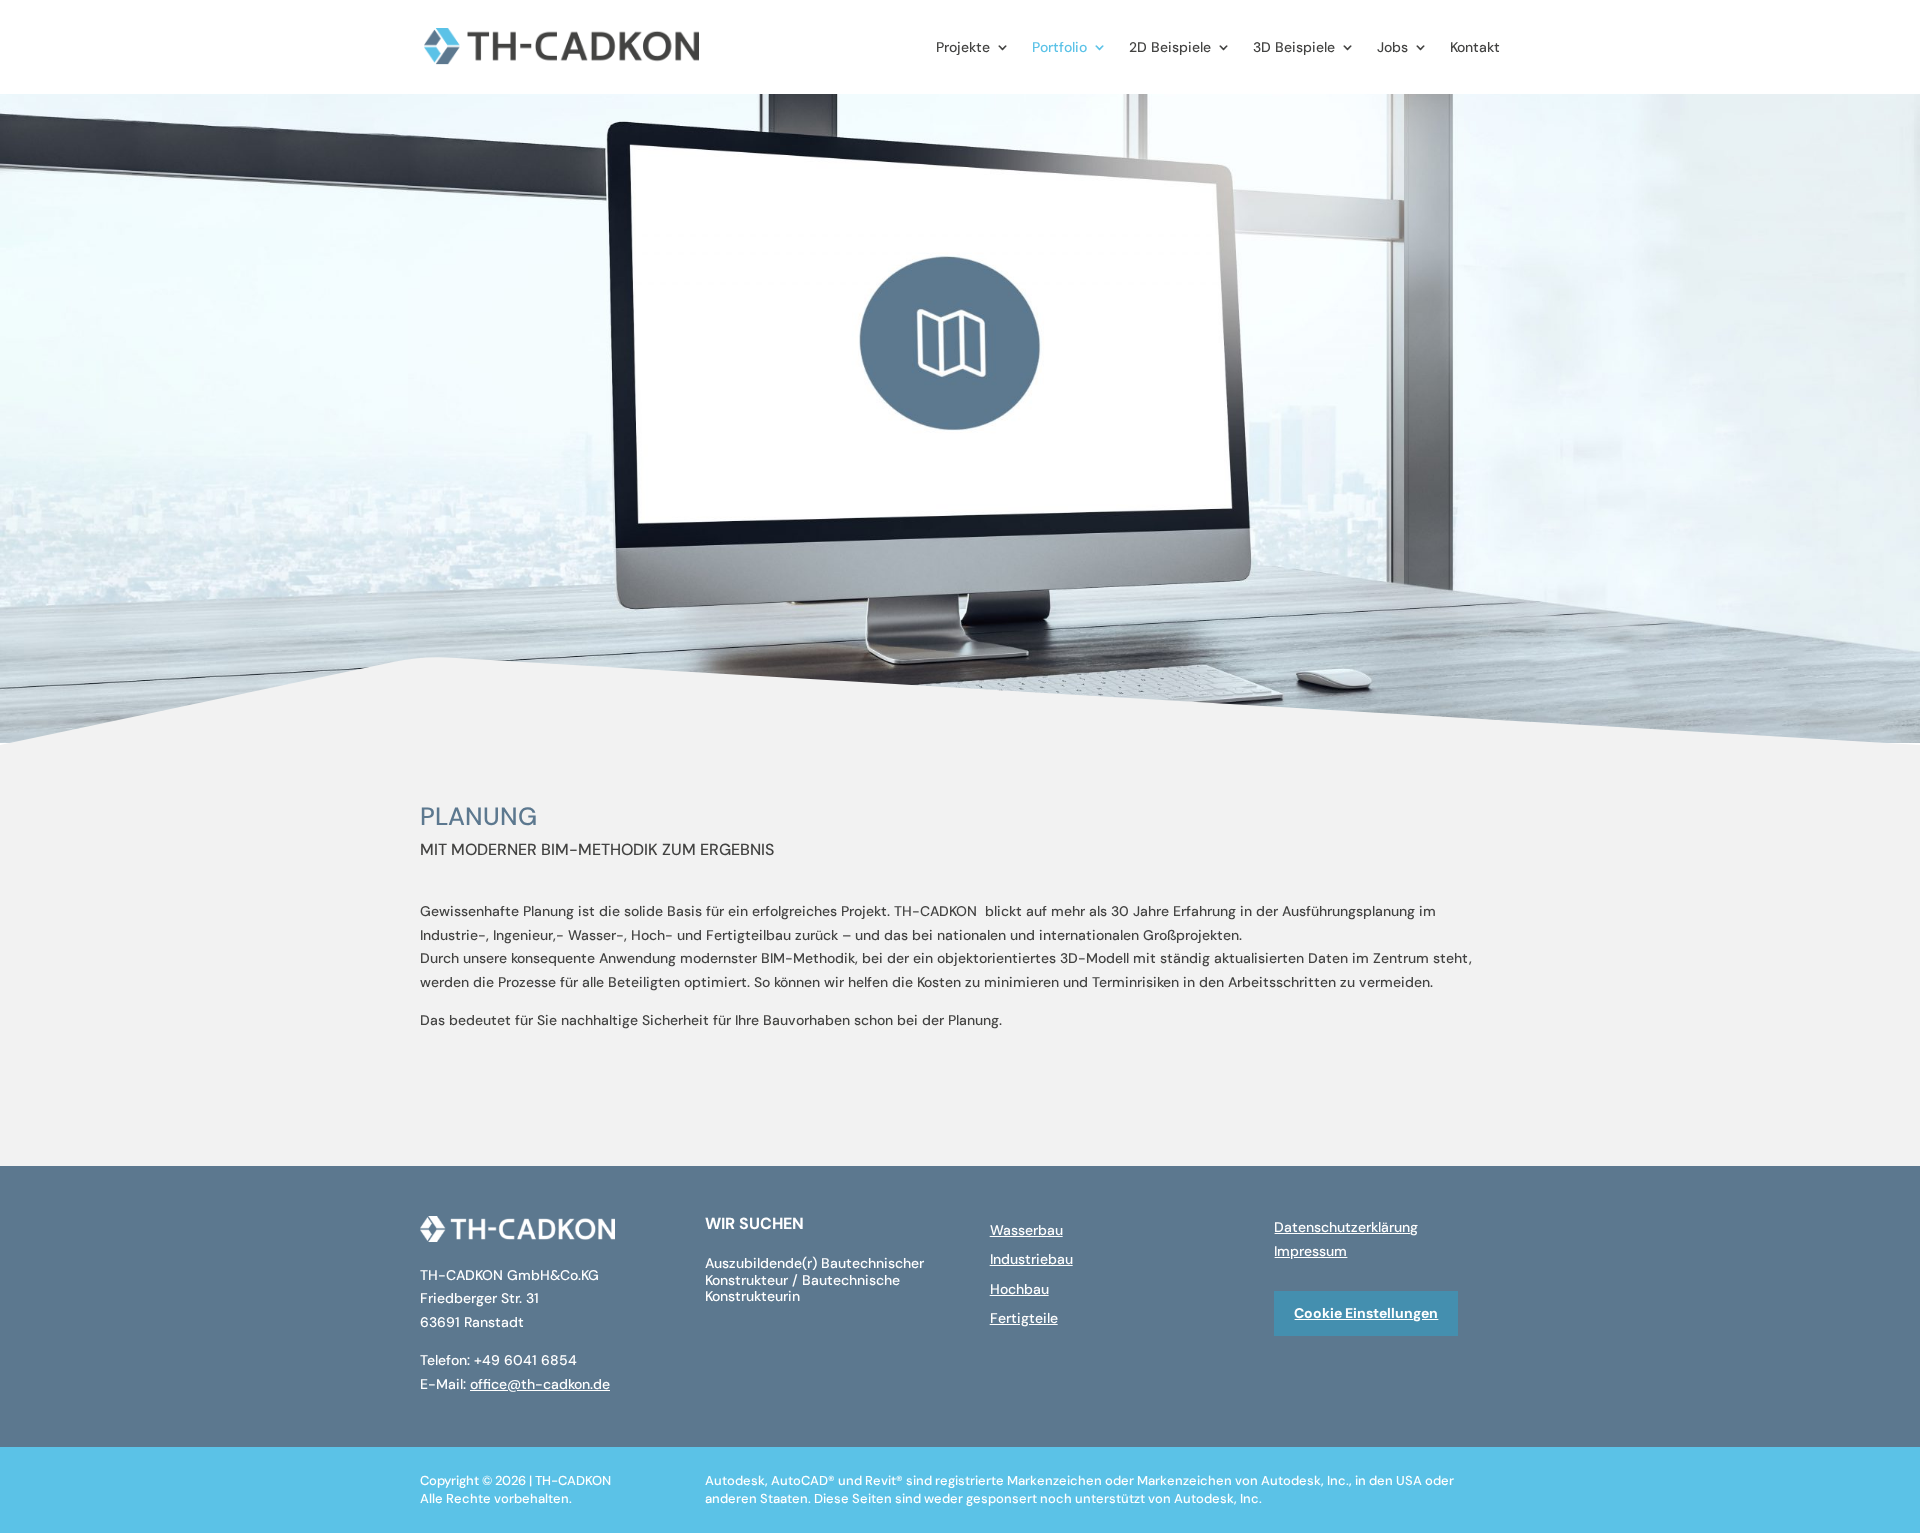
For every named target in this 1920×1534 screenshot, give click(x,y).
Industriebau (1031, 1259)
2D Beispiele (1170, 48)
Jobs (1392, 48)
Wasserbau (1026, 1230)
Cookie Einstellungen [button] (1366, 1313)
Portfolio (1059, 48)
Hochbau (1019, 1289)
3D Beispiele (1294, 48)
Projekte (963, 48)
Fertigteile (1024, 1318)
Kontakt (1475, 48)
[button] (20, 1514)
